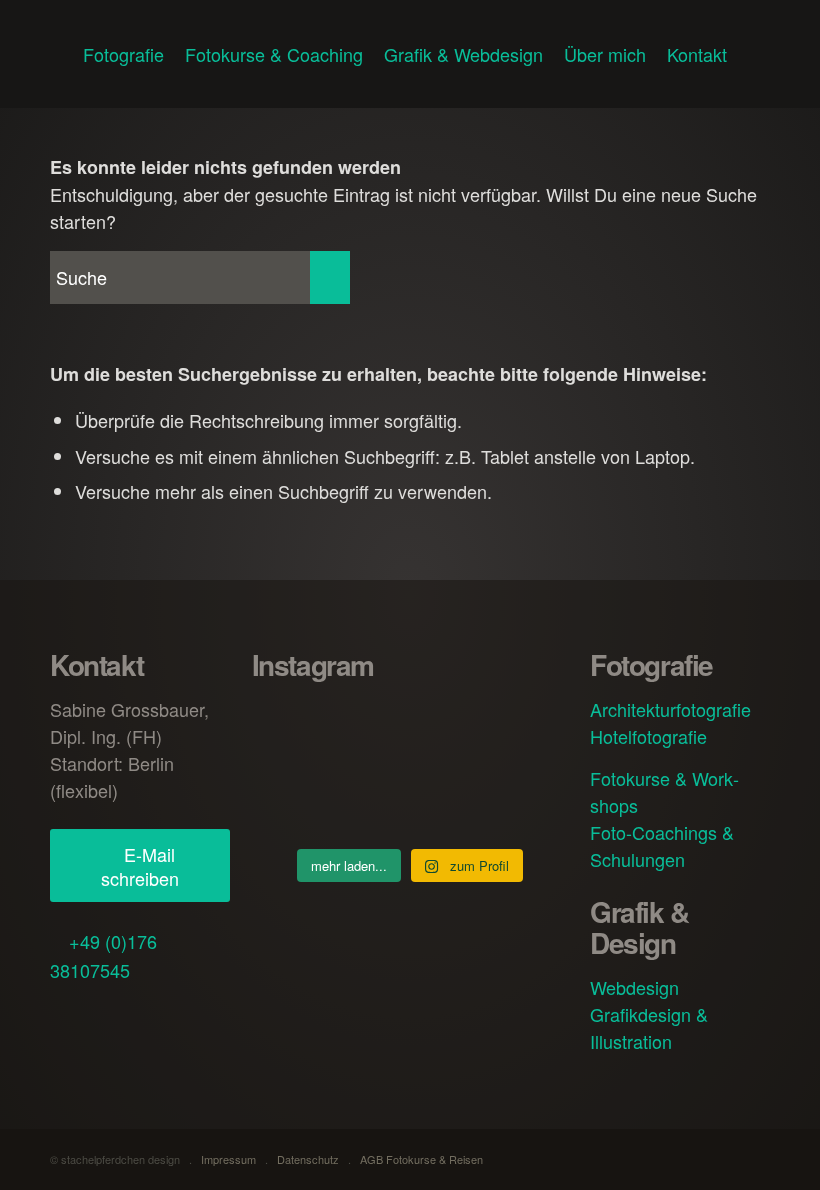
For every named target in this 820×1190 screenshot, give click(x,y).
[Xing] (187, 1014)
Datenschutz (308, 1159)
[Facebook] (73, 1014)
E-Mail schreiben (140, 866)
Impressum (228, 1159)
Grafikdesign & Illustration (649, 1027)
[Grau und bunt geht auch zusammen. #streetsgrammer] (301, 728)
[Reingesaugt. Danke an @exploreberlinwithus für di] (301, 799)
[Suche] (753, 54)
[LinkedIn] (149, 1014)
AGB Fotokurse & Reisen (421, 1159)
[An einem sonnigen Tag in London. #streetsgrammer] (410, 728)
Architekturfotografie (670, 709)
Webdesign (634, 987)
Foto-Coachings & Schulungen (662, 845)
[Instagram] (111, 1014)
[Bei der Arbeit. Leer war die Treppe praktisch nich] (518, 799)
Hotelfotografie (648, 736)
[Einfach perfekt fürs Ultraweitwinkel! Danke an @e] (410, 799)
